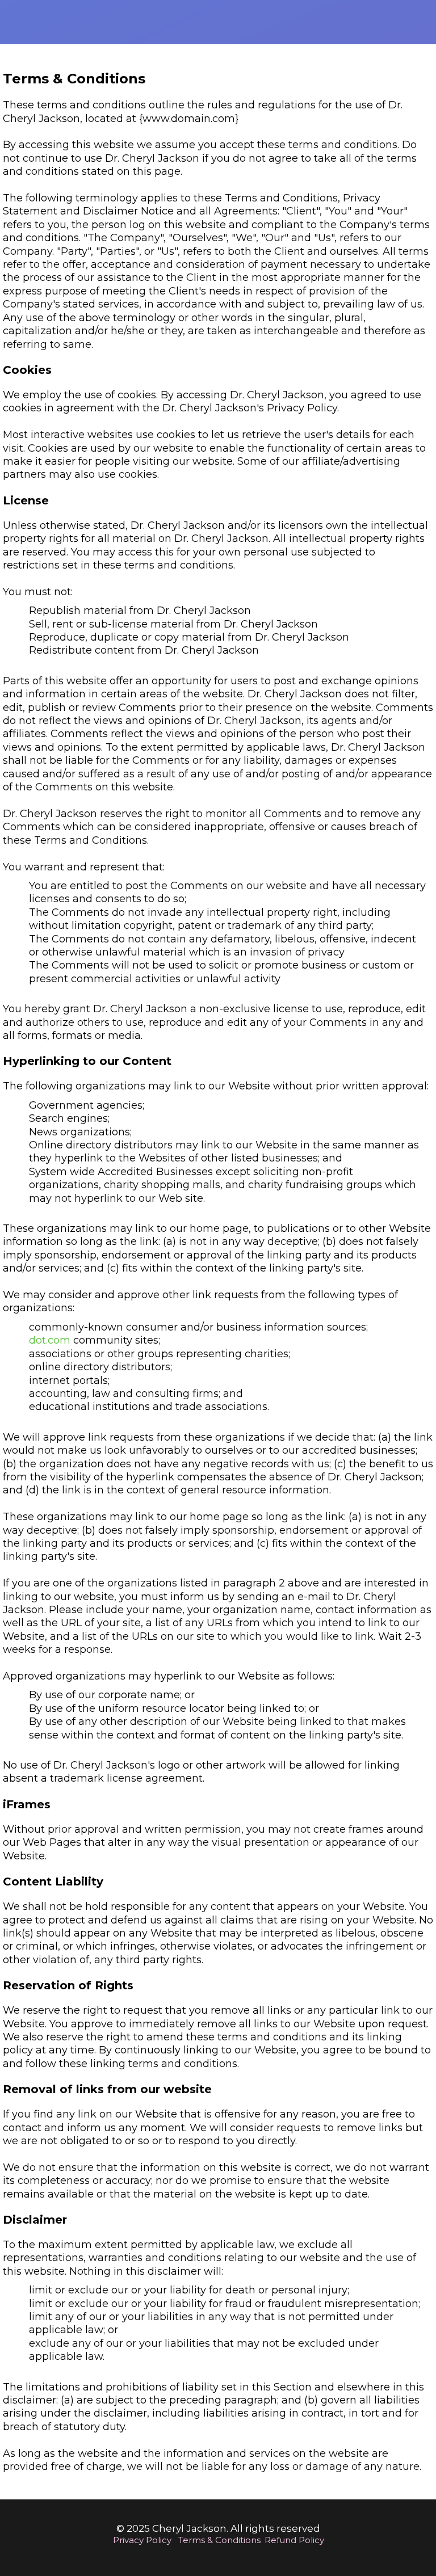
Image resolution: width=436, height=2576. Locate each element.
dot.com (50, 1340)
